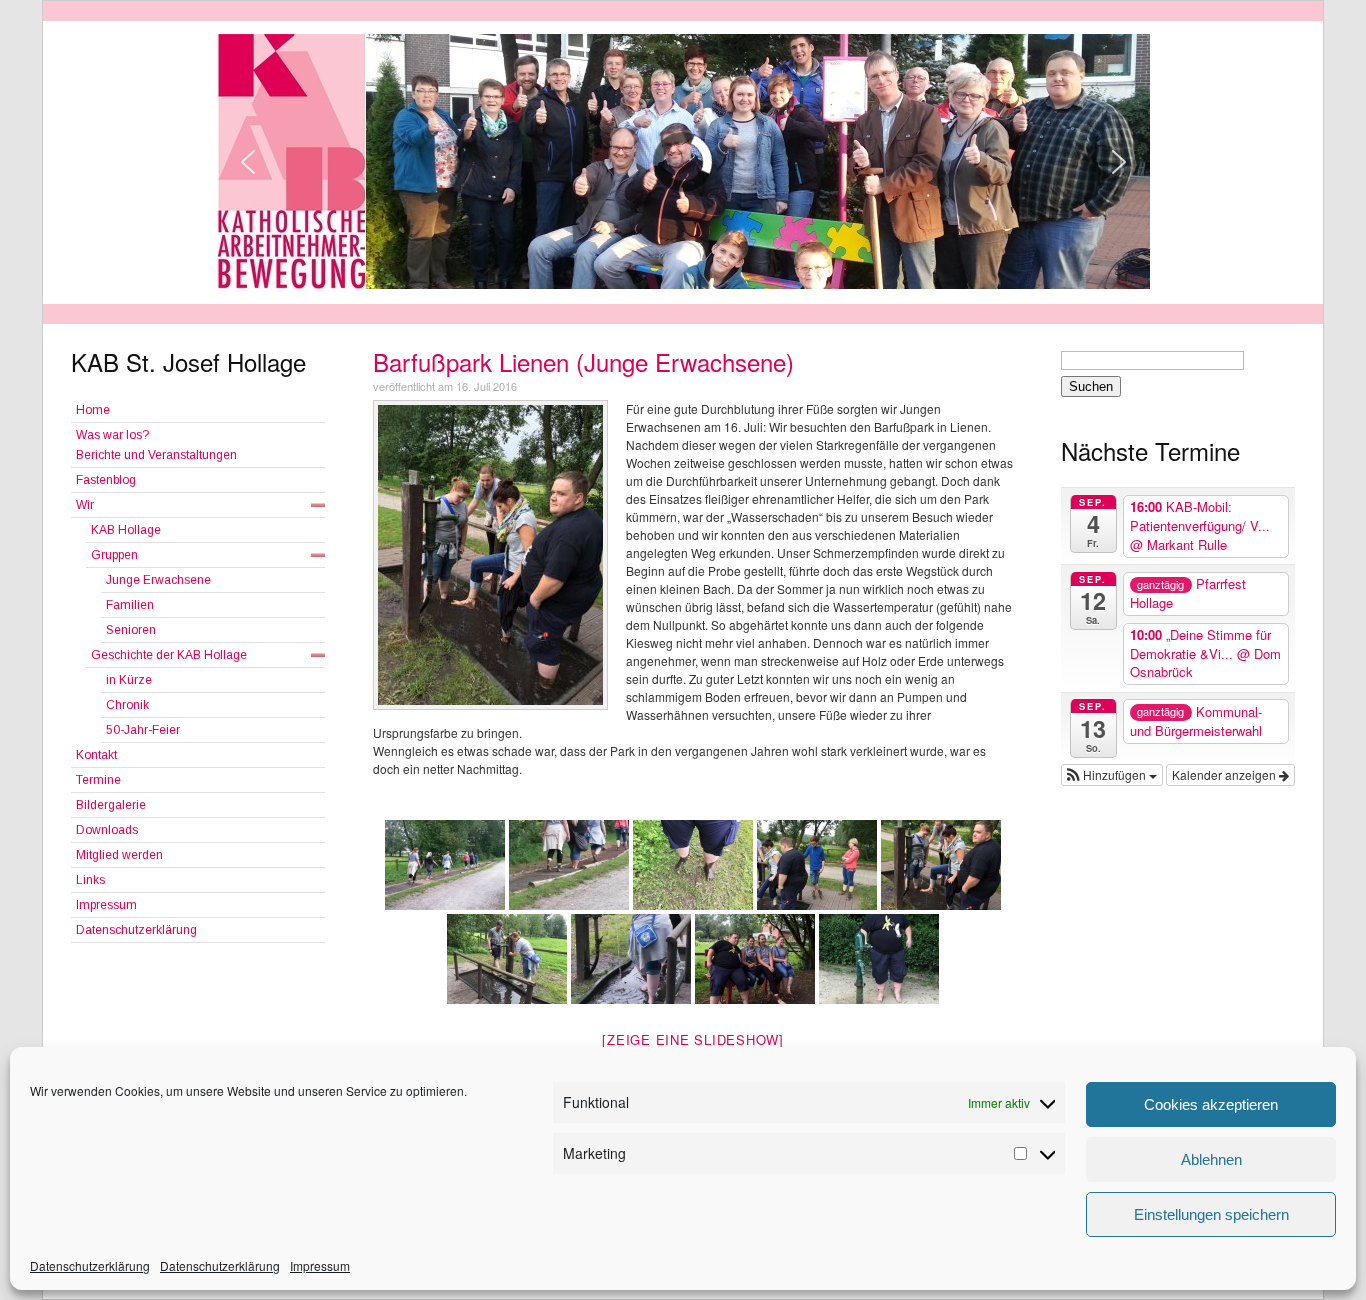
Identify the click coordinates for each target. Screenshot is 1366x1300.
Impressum (320, 1265)
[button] (1112, 775)
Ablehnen (1211, 1159)
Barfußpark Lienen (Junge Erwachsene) (583, 361)
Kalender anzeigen (1225, 774)
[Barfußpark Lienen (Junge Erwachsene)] (490, 555)
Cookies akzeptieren (1211, 1104)
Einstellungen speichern (1211, 1214)
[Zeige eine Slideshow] (693, 1039)
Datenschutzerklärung (90, 1265)
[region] (683, 161)
